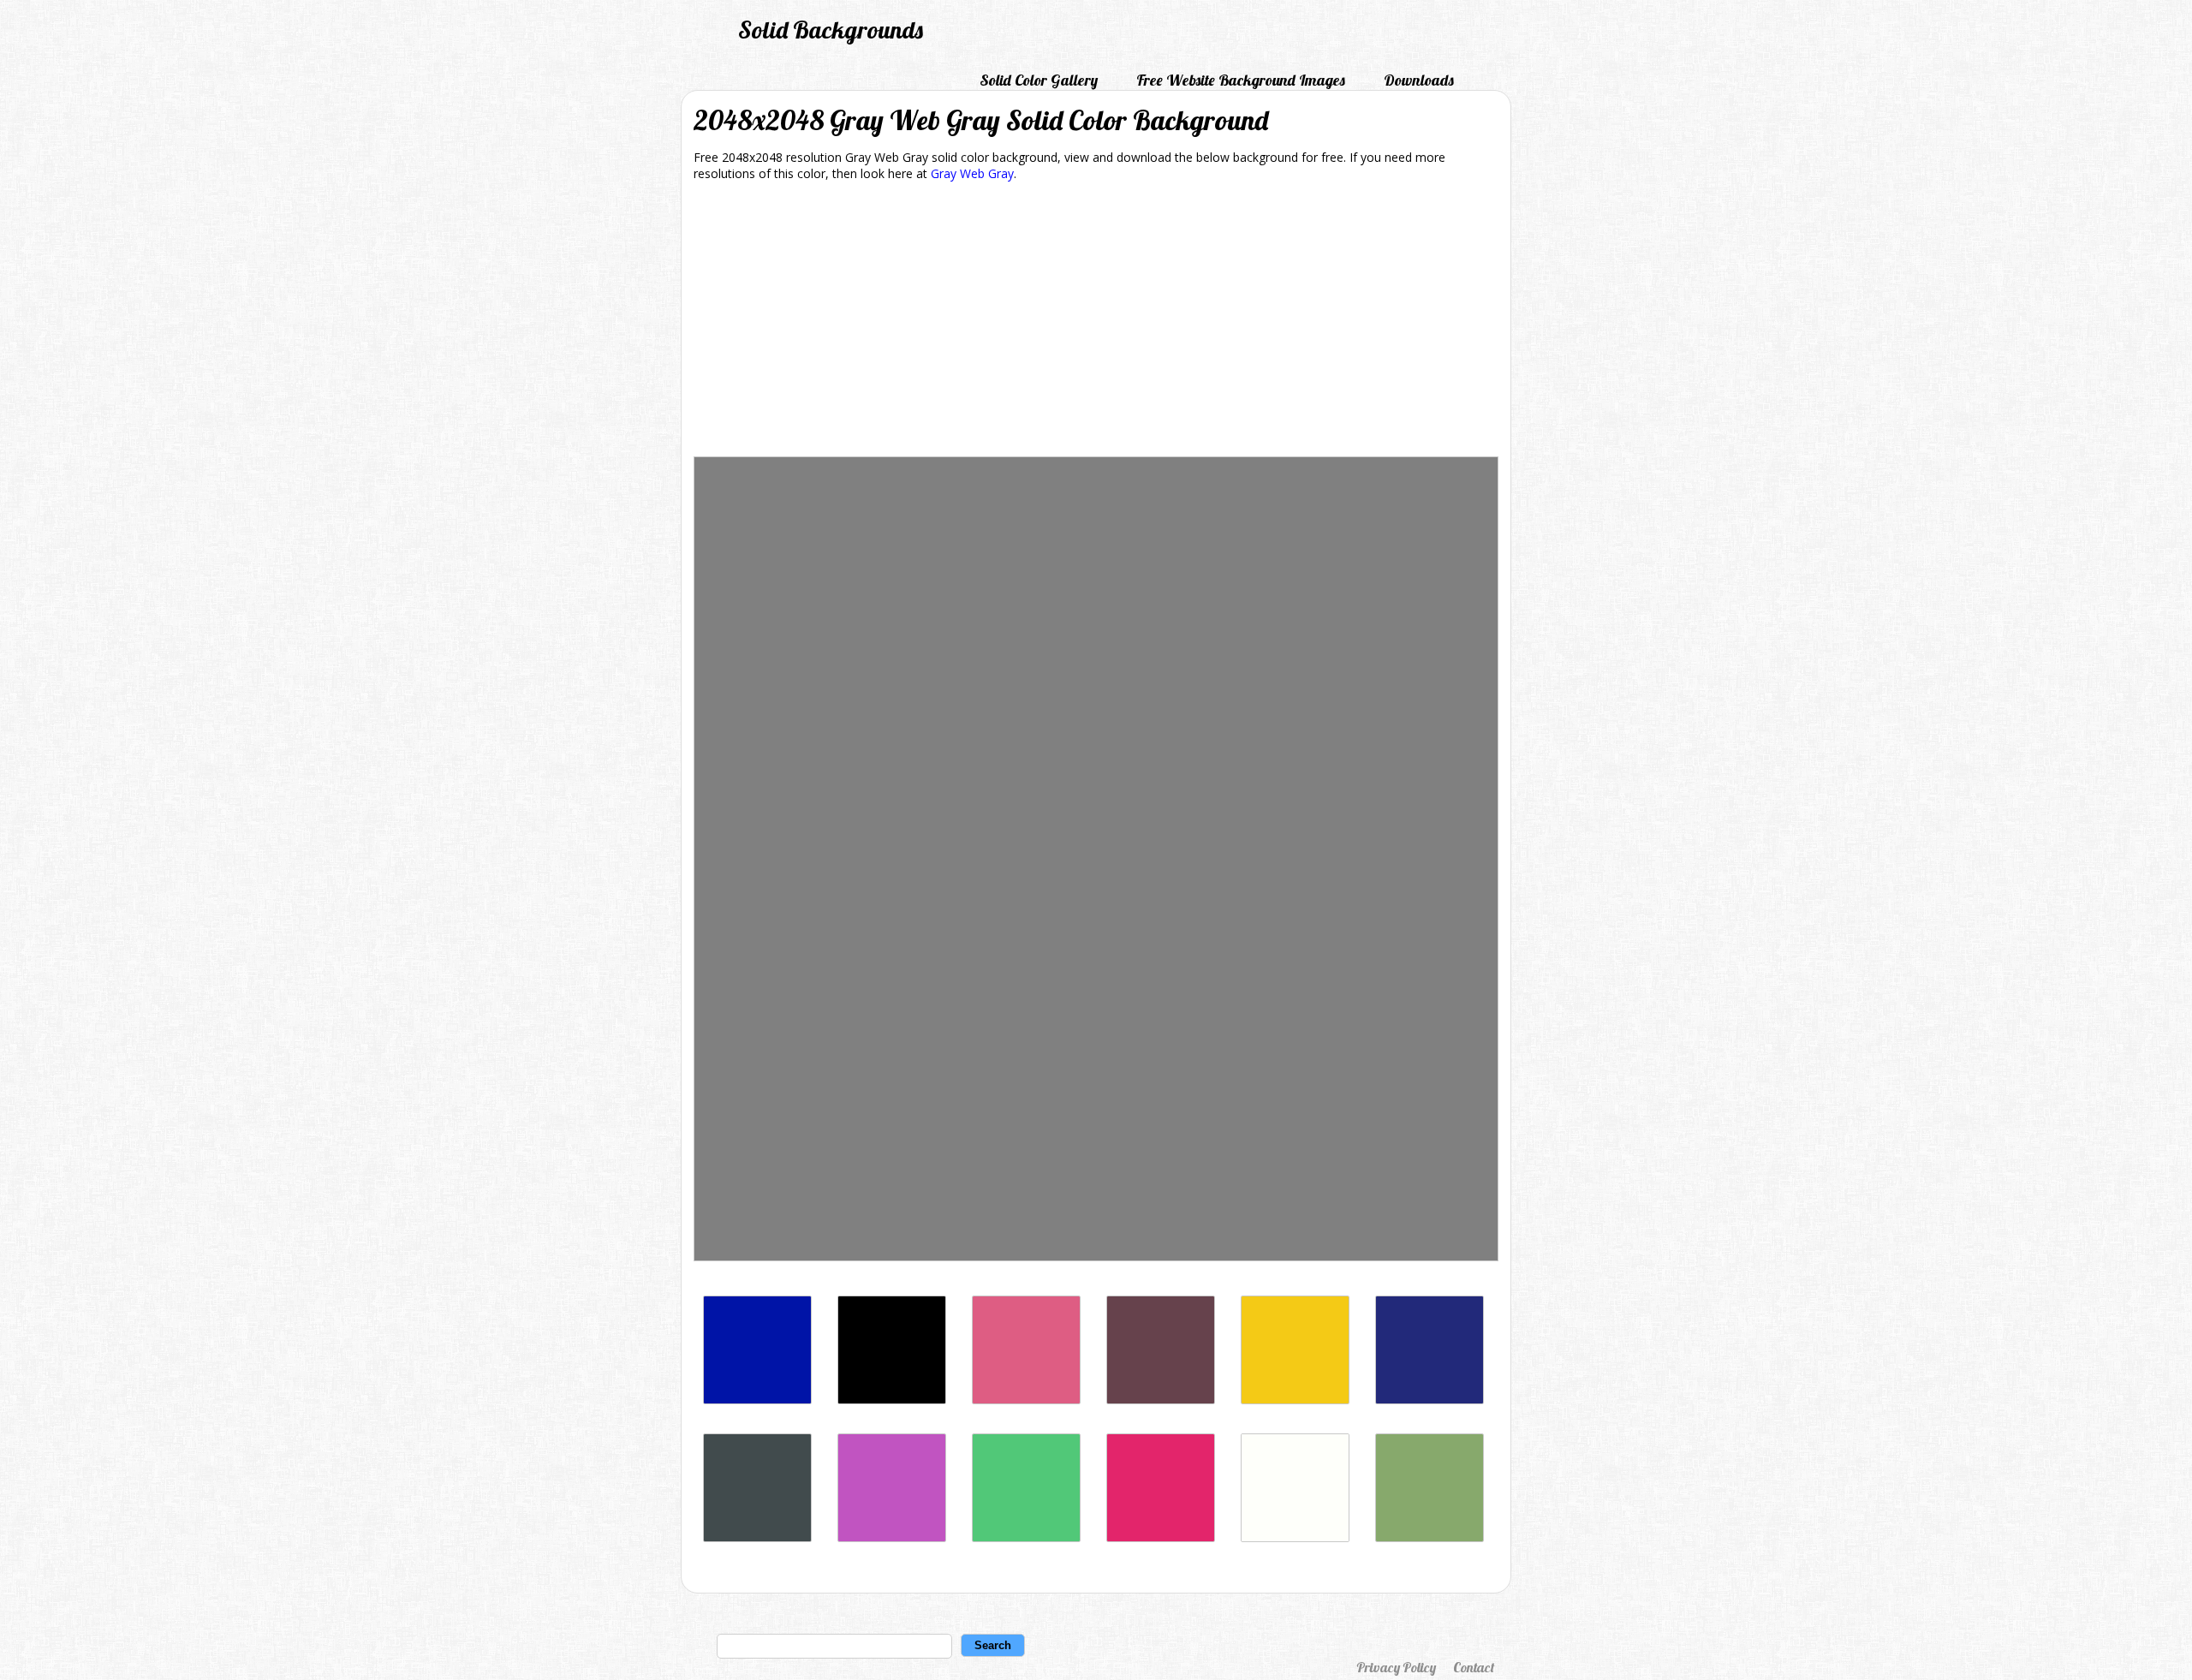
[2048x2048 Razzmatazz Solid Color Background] (1161, 1537)
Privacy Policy (1396, 1667)
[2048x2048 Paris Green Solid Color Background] (1026, 1537)
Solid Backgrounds (831, 30)
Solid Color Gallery (1039, 80)
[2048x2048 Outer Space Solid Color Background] (757, 1537)
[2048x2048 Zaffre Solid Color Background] (757, 1400)
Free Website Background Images (1241, 80)
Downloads (1419, 80)
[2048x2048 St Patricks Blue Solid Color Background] (1430, 1400)
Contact (1474, 1667)
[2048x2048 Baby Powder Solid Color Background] (1295, 1537)
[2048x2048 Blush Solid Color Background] (1026, 1400)
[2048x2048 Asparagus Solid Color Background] (1430, 1537)
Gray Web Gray (972, 173)
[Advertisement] (1096, 322)
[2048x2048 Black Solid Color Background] (892, 1400)
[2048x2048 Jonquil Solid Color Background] (1295, 1400)
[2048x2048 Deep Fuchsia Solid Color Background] (892, 1537)
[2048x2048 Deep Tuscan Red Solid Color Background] (1161, 1400)
